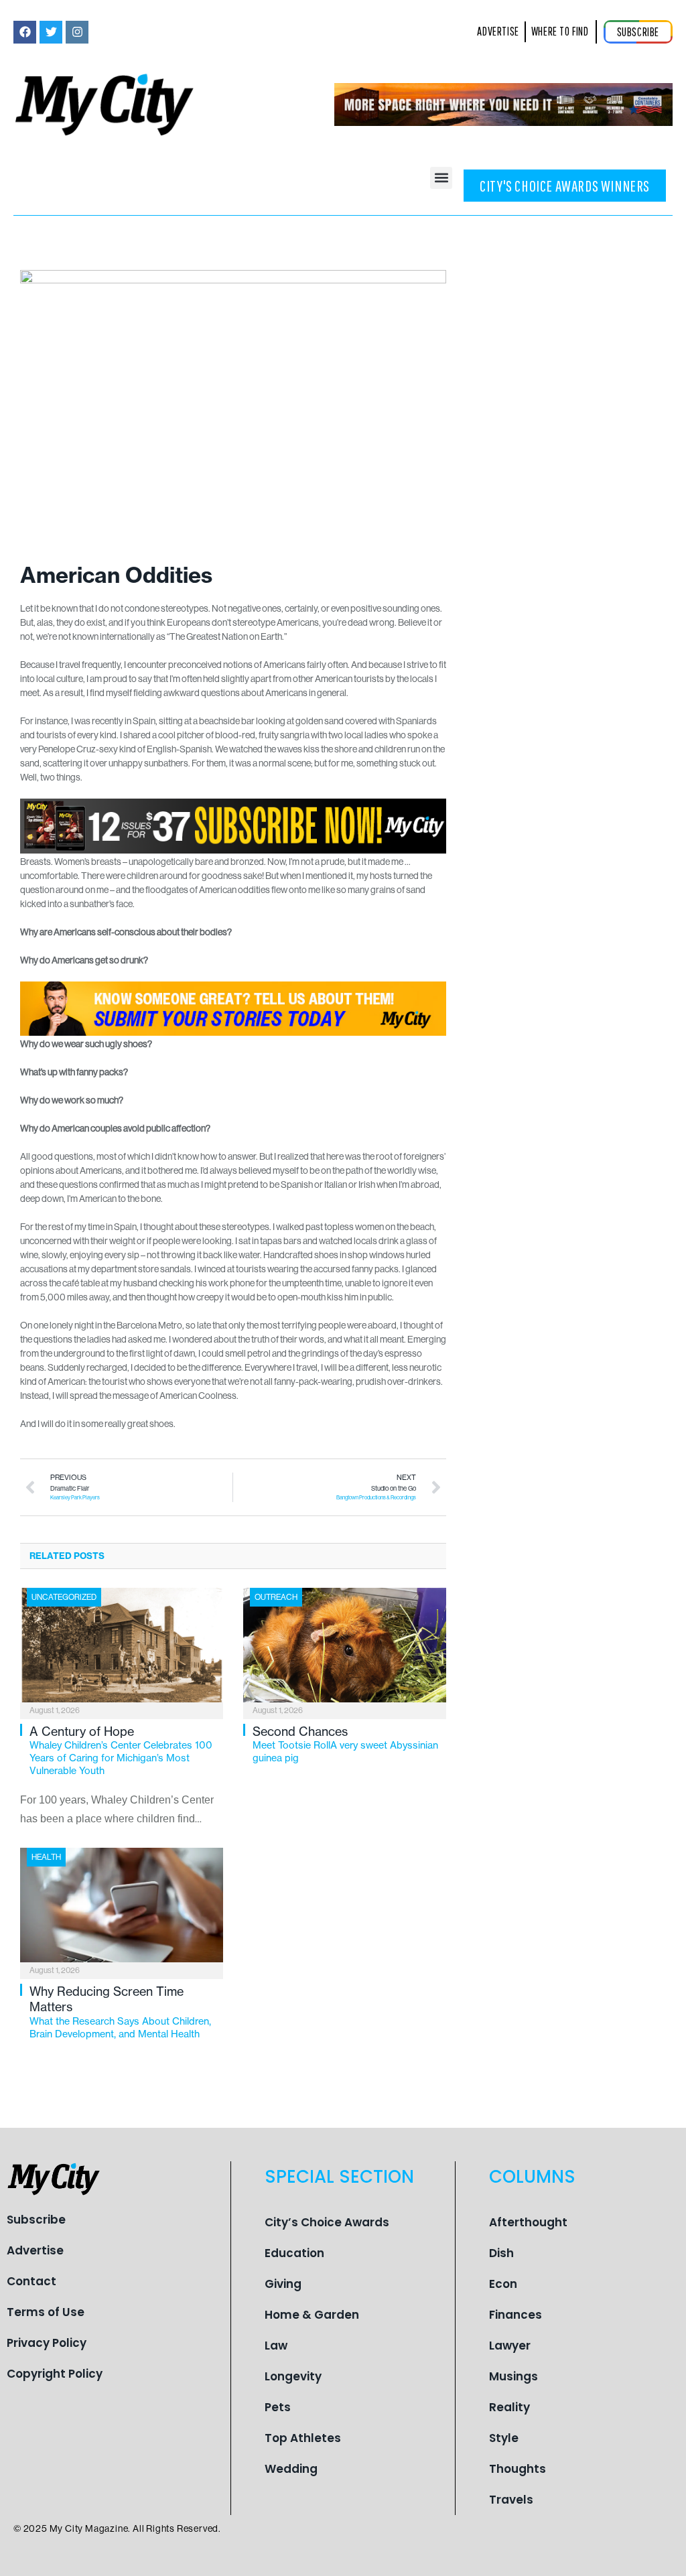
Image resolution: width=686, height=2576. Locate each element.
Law (276, 2346)
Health (46, 1857)
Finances (516, 2315)
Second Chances (345, 1744)
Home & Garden (312, 2315)
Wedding (291, 2469)
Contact (31, 2281)
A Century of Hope (121, 1750)
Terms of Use (46, 2312)
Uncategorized (64, 1597)
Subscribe (36, 2220)
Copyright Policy (55, 2374)
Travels (511, 2500)
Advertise (35, 2250)
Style (504, 2438)
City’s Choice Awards (327, 2222)
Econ (503, 2284)
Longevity (293, 2376)
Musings (513, 2376)
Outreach (276, 1597)
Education (294, 2253)
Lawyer (510, 2346)
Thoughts (518, 2469)
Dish (501, 2253)
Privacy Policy (47, 2343)
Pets (278, 2407)
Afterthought (528, 2222)
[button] (441, 178)
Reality (509, 2407)
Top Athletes (303, 2438)
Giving (283, 2284)
